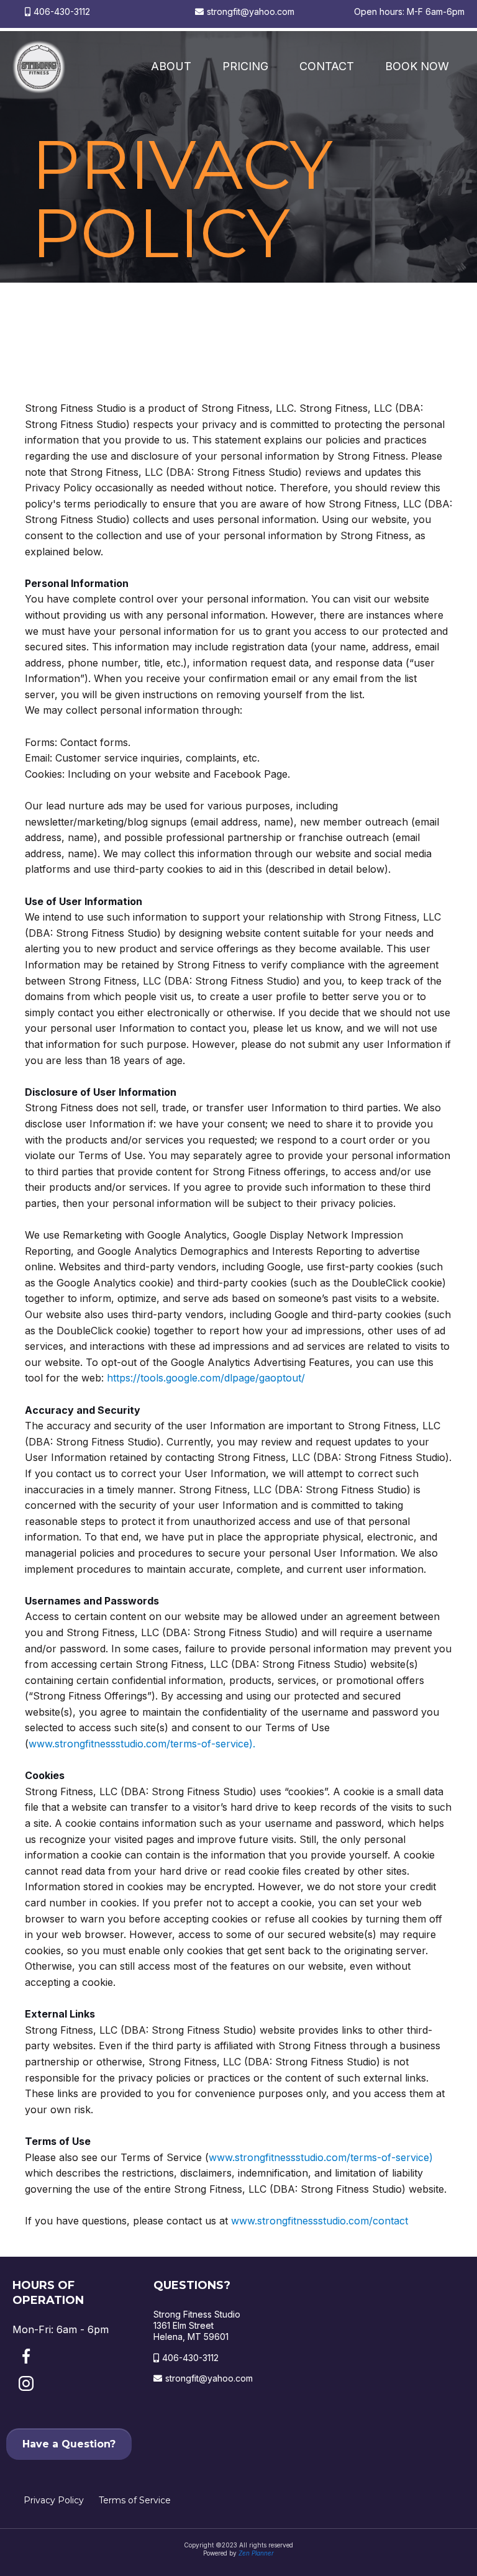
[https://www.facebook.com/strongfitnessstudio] (74, 2356)
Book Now (417, 66)
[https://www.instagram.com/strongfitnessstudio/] (70, 2383)
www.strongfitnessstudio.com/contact (320, 2221)
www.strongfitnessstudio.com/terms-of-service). (142, 1744)
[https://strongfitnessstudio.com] (39, 67)
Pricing (245, 66)
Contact (327, 66)
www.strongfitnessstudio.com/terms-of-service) (321, 2157)
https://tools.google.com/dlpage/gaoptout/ (206, 1378)
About (171, 66)
